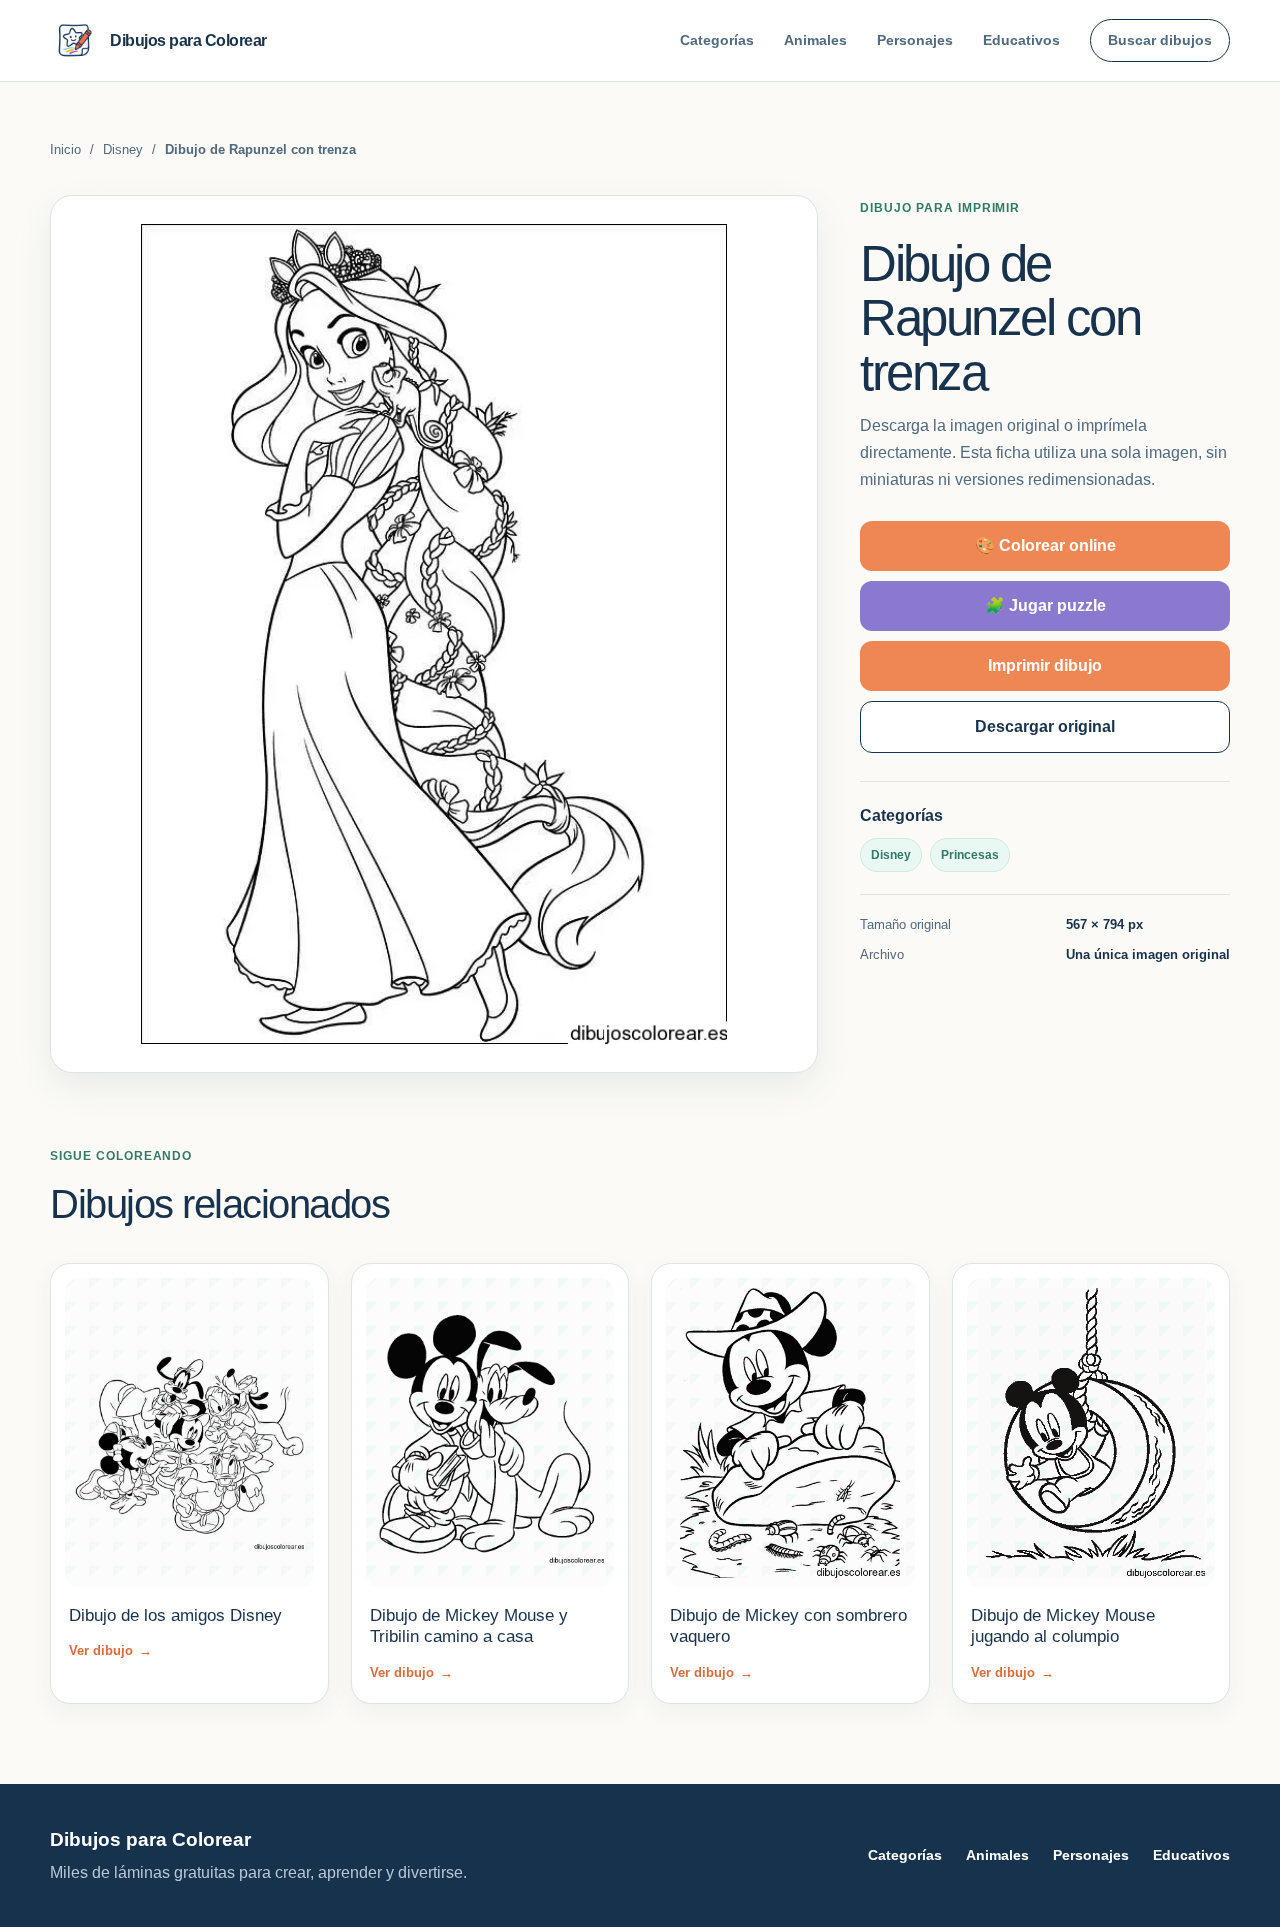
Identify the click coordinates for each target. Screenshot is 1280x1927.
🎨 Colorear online (1045, 545)
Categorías (717, 40)
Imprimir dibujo (1045, 665)
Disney (123, 149)
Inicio (65, 149)
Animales (815, 40)
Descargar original (1045, 726)
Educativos (1021, 40)
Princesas (970, 855)
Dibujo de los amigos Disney (175, 1615)
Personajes (915, 40)
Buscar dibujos (1160, 40)
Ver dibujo (110, 1650)
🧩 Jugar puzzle (1045, 605)
